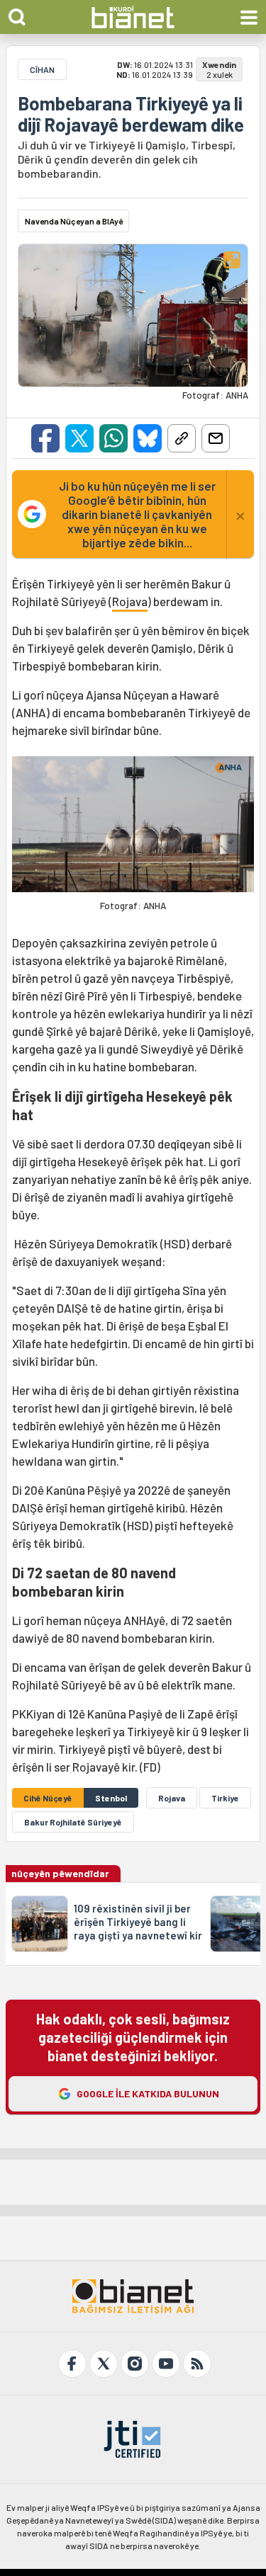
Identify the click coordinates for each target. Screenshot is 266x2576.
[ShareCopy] (182, 438)
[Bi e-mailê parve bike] (216, 438)
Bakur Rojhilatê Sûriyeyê (73, 1822)
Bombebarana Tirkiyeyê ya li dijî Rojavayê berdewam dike (131, 114)
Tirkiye (225, 1798)
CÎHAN (42, 69)
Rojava (130, 601)
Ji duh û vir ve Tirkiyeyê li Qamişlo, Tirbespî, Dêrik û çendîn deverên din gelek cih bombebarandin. (127, 159)
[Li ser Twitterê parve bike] (79, 438)
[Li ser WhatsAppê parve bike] (113, 438)
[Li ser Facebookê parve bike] (45, 438)
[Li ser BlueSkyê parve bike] (148, 438)
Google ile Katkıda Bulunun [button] (148, 2093)
